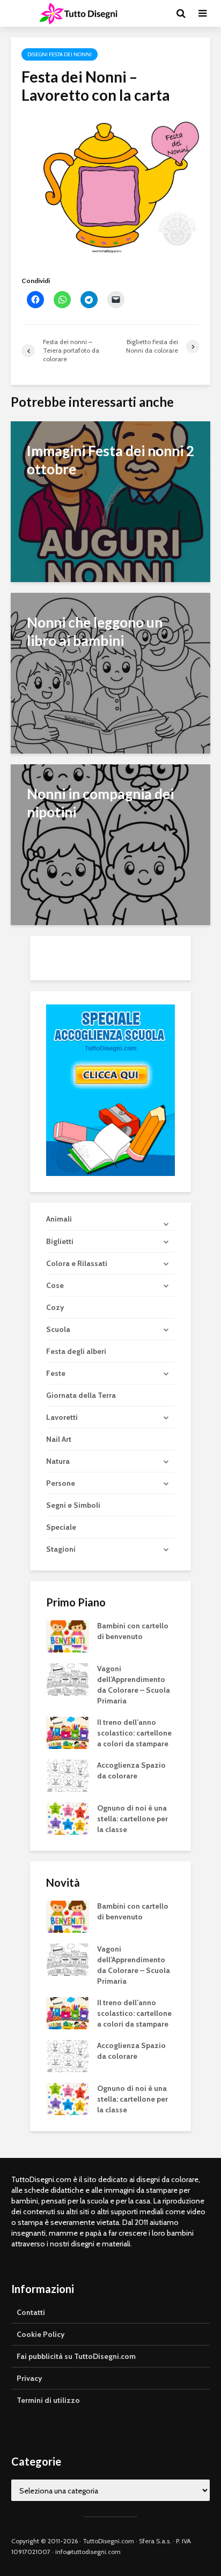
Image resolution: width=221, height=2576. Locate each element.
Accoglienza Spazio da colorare (131, 1770)
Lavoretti (62, 1417)
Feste (56, 1373)
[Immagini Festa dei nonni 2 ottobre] (110, 501)
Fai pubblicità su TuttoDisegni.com (76, 2356)
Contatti (31, 2312)
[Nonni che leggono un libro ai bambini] (110, 672)
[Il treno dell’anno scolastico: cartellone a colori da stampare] (68, 1732)
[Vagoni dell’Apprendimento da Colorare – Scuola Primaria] (68, 1678)
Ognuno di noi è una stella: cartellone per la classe (132, 1819)
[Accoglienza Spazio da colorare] (68, 1775)
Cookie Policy (41, 2334)
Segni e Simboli (73, 1505)
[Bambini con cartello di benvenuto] (68, 1635)
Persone (61, 1483)
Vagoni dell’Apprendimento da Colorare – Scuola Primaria (134, 1685)
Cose (55, 1285)
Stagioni (61, 1549)
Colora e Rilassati (77, 1263)
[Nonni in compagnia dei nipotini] (110, 844)
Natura (58, 1461)
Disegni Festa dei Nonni (60, 54)
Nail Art (59, 1439)
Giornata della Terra (81, 1395)
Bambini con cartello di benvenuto (133, 1631)
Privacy (30, 2378)
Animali (59, 1219)
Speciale (61, 1527)
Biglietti (60, 1241)
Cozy (55, 1307)
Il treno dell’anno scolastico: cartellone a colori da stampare (134, 1733)
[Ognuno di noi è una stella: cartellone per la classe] (68, 1818)
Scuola (58, 1329)
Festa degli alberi (76, 1351)
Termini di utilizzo (48, 2400)
